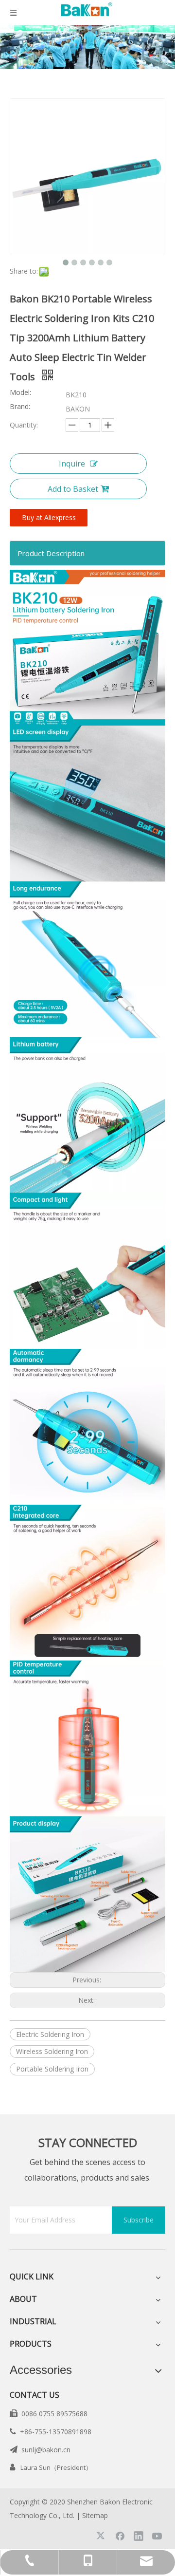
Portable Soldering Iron (52, 2069)
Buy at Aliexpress (49, 517)
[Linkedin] (139, 2536)
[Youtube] (157, 2536)
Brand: (20, 407)
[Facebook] (120, 2536)
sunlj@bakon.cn (46, 2450)
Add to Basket (73, 489)
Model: (20, 393)
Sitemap (95, 2515)
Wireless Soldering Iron (52, 2051)
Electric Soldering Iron (50, 2034)
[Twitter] (102, 2536)
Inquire (72, 464)
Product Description (51, 553)
